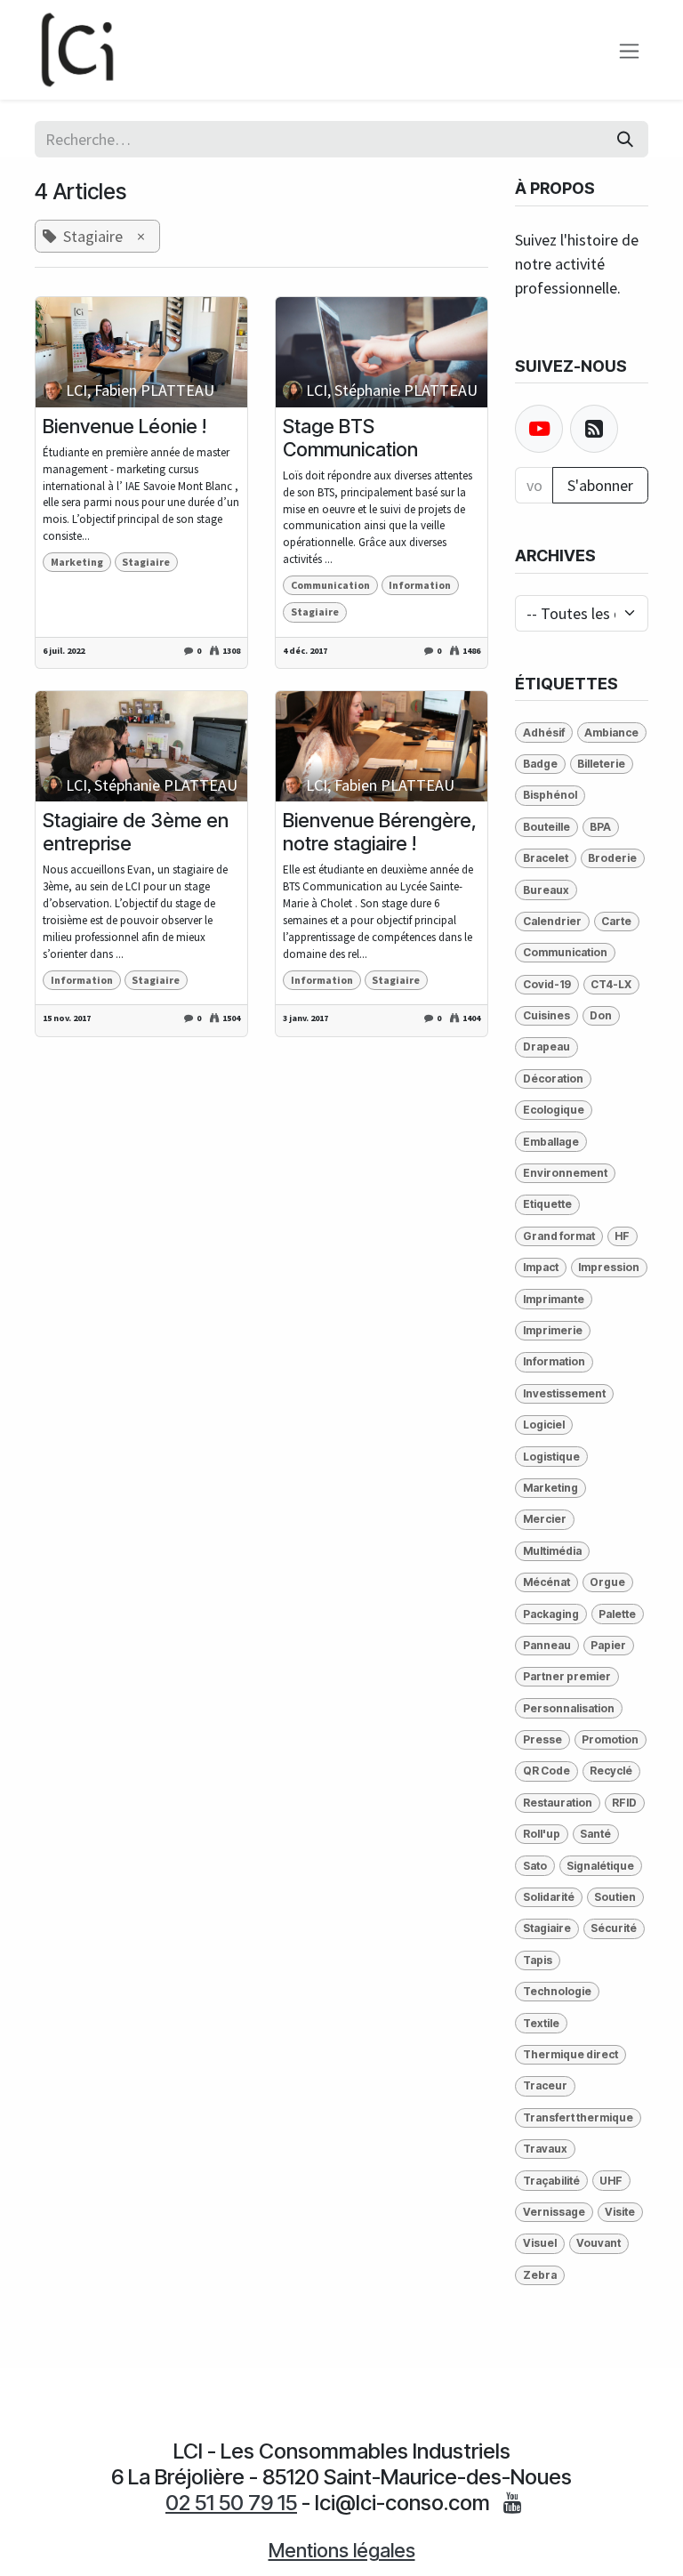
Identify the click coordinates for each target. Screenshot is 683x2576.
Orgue (607, 1582)
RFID (624, 1803)
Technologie (557, 1991)
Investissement (564, 1393)
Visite (620, 2212)
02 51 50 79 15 (231, 2503)
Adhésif (544, 733)
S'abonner (600, 485)
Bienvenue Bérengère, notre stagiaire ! (380, 832)
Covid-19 (547, 984)
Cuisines (546, 1015)
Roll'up (542, 1834)
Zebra (540, 2275)
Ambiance (611, 733)
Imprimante (554, 1299)
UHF (611, 2181)
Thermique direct (571, 2054)
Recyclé (611, 1771)
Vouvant (599, 2243)
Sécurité (614, 1928)
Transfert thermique (578, 2117)
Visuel (540, 2243)
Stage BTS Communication (350, 438)
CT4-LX (611, 984)
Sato (535, 1866)
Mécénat (546, 1582)
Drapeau (546, 1046)
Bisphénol (550, 795)
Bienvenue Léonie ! (125, 426)
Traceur (545, 2085)
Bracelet (546, 858)
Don (601, 1015)
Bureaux (546, 890)
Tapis (538, 1960)
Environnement (565, 1173)
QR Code (546, 1771)
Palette (617, 1614)
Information (420, 585)
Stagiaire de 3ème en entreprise (136, 832)
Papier (608, 1645)
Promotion (610, 1739)
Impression (609, 1267)
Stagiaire (146, 562)
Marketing (77, 562)
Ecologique (554, 1110)
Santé (595, 1834)
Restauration (558, 1803)
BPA (600, 827)
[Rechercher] (625, 139)
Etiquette (547, 1204)
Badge (540, 764)
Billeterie (601, 764)
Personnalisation (569, 1708)
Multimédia (552, 1551)
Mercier (545, 1519)
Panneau (547, 1645)
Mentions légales (342, 2550)
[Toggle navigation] (629, 49)
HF (622, 1236)
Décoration (553, 1079)
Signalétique (600, 1866)
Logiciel (544, 1425)
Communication (330, 585)
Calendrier (552, 921)
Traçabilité (551, 2181)
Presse (542, 1739)
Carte (616, 921)
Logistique (551, 1457)
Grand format (559, 1236)
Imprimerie (553, 1330)
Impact (541, 1267)
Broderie (612, 858)
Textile (541, 2023)
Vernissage (554, 2212)
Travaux (545, 2149)
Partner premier (567, 1676)
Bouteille (546, 827)
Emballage (551, 1142)
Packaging (551, 1614)
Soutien (615, 1897)
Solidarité (549, 1897)
